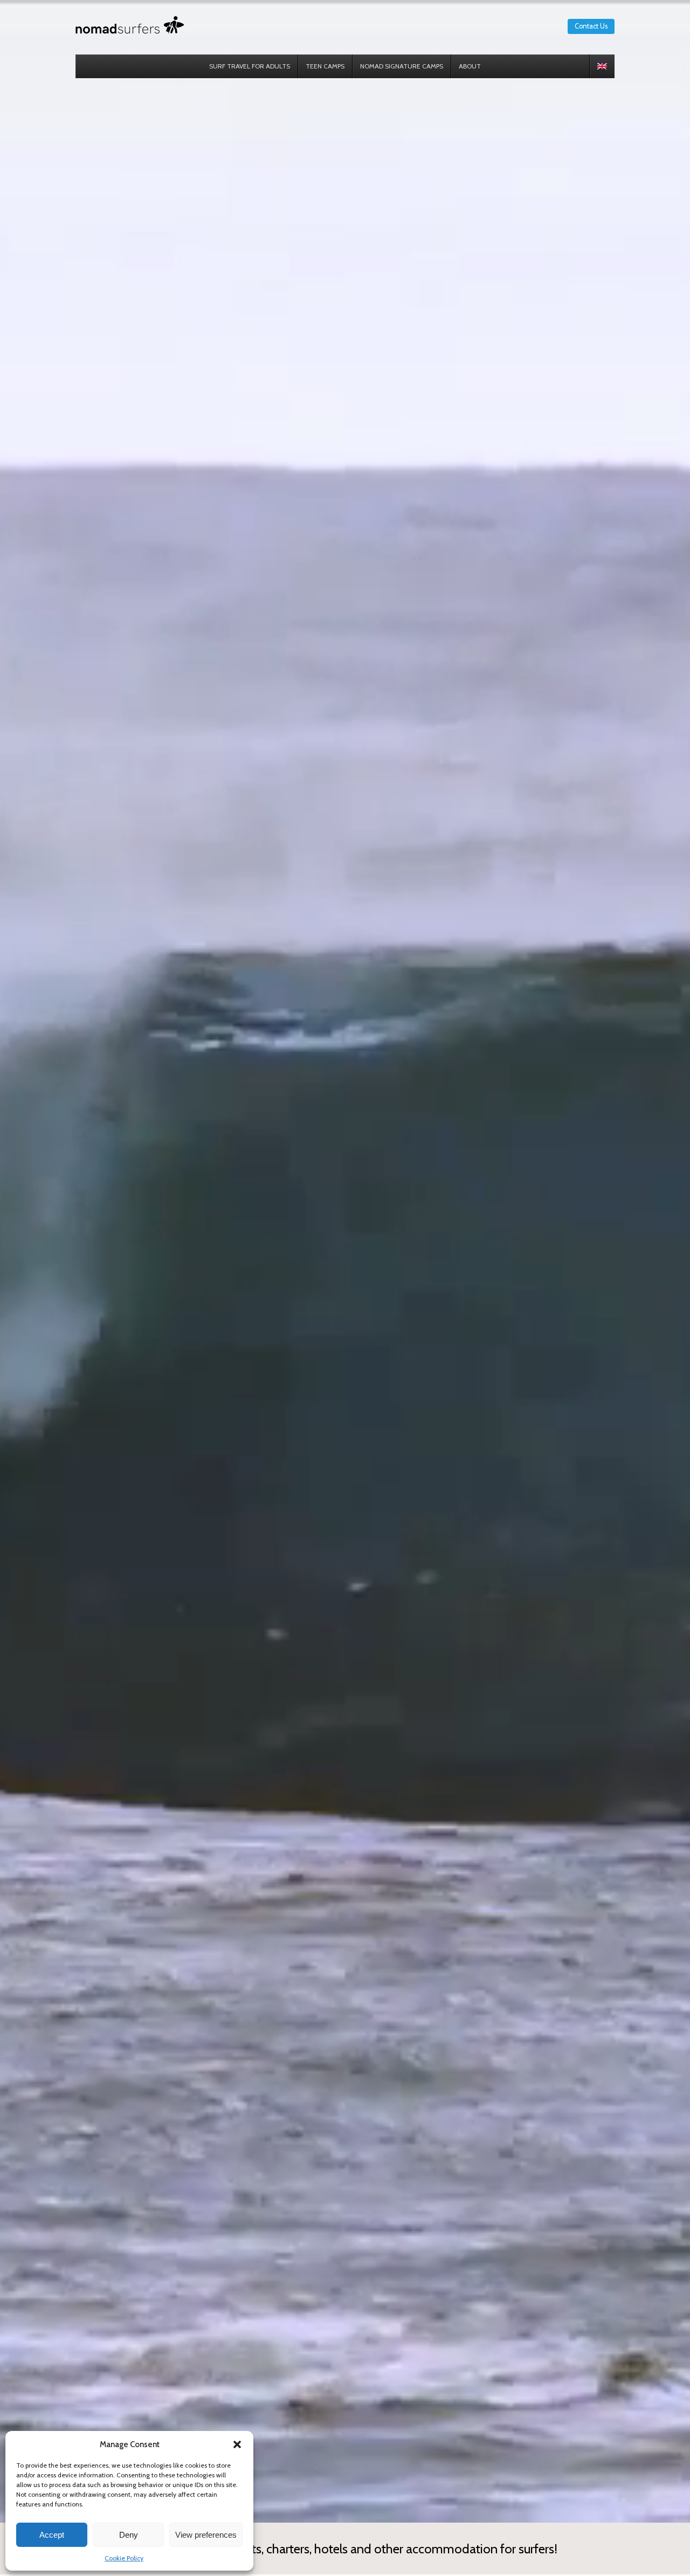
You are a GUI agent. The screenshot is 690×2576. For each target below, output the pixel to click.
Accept (52, 2535)
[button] (237, 2444)
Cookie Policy (124, 2558)
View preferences (206, 2535)
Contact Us (591, 26)
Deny (129, 2535)
